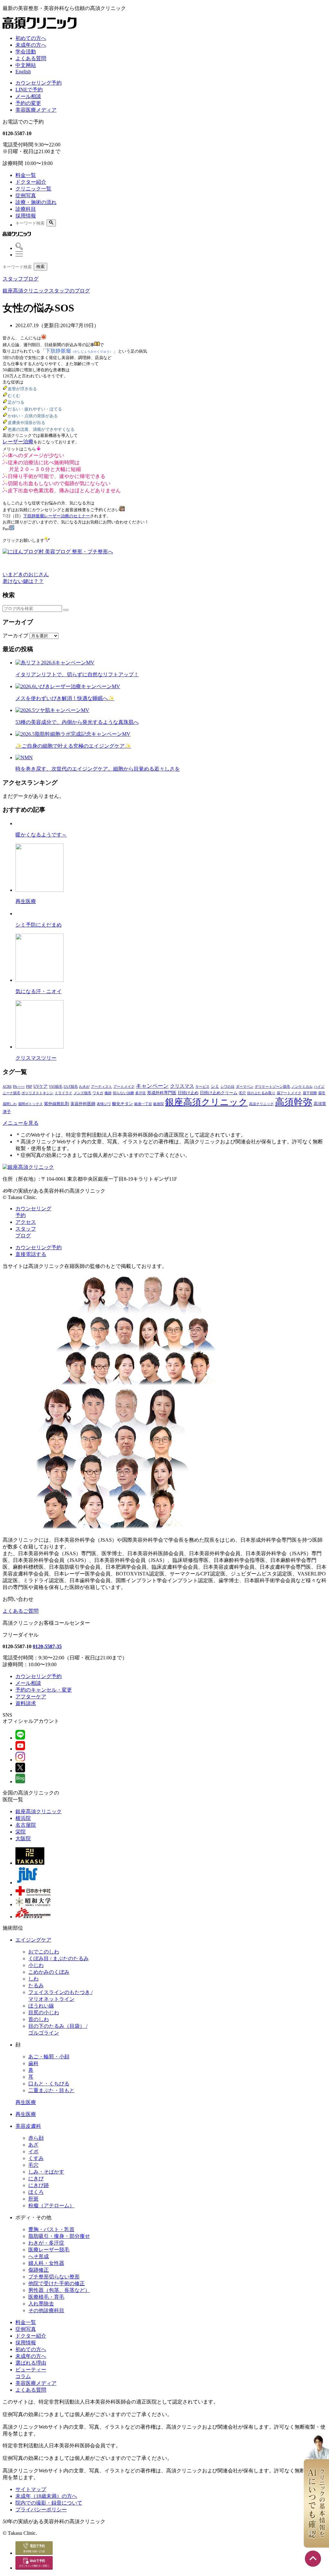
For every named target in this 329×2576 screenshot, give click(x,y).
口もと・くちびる (49, 2084)
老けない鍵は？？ (23, 581)
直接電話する (31, 1254)
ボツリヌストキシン (37, 1093)
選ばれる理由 (31, 2363)
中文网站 (26, 65)
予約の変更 (28, 103)
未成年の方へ (31, 45)
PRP (29, 1087)
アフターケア (31, 1697)
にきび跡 (39, 2185)
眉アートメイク (289, 1093)
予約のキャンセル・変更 (44, 1690)
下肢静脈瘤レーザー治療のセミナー (57, 516)
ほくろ (36, 2192)
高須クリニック (261, 1104)
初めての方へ (31, 38)
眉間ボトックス (30, 1104)
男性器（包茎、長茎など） (59, 2290)
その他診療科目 (46, 2310)
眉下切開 (310, 1093)
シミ (215, 1086)
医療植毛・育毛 (46, 2297)
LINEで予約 (29, 90)
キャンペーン (152, 1086)
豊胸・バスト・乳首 (51, 2229)
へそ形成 (39, 2256)
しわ (33, 1979)
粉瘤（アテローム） (51, 2206)
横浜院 (23, 1818)
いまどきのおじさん (26, 574)
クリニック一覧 (33, 189)
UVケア (40, 1086)
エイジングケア (33, 1940)
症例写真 (26, 195)
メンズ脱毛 (82, 1093)
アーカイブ (15, 636)
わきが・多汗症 (46, 2243)
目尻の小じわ (44, 2013)
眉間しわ (10, 1104)
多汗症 (141, 1093)
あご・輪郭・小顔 (49, 2057)
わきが (84, 1087)
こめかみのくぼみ (49, 1972)
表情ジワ (104, 1104)
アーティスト (102, 1087)
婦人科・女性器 (46, 2263)
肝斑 (33, 2199)
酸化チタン (123, 1104)
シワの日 (227, 1087)
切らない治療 (123, 1093)
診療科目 (26, 209)
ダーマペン (245, 1087)
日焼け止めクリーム (219, 1093)
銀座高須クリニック (206, 1102)
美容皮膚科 (28, 2126)
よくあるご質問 (21, 1611)
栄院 (21, 1832)
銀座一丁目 (143, 1104)
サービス (202, 1087)
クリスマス (182, 1086)
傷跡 (108, 1093)
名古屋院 (26, 1825)
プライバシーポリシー (41, 2510)
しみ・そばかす (46, 2172)
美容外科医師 (83, 1104)
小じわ (36, 1965)
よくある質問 (31, 58)
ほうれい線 (41, 2006)
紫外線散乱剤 (57, 1104)
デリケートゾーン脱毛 (272, 1087)
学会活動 (26, 52)
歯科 (33, 2063)
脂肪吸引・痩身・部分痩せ (59, 2236)
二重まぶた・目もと (51, 2090)
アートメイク (124, 1087)
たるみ (36, 1985)
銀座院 (159, 1104)
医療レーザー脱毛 (49, 2250)
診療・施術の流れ (36, 202)
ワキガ (98, 1093)
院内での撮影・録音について (49, 2503)
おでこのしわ (44, 1952)
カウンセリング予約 (39, 83)
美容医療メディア (36, 110)
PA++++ (19, 1087)
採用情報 (26, 216)
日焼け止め (188, 1093)
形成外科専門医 (162, 1093)
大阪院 (23, 1838)
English (23, 72)
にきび (36, 2179)
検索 (40, 267)
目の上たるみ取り (261, 1093)
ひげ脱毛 (71, 1087)
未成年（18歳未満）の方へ (46, 2496)
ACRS (7, 1087)
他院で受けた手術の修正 (57, 2283)
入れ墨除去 (41, 2304)
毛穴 (242, 1093)
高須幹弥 (294, 1102)
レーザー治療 (18, 442)
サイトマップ (31, 2489)
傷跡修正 (39, 2270)
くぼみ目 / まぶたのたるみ (58, 1958)
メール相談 (28, 96)
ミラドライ (63, 1093)
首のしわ (39, 2019)
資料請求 (26, 1703)
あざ (33, 2145)
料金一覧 (26, 175)
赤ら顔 (36, 2138)
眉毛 (322, 1093)
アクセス (26, 1222)
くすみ (36, 2158)
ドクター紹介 (31, 182)
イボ (33, 2151)
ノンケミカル (302, 1087)
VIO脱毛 (56, 1087)
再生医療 (26, 2102)
